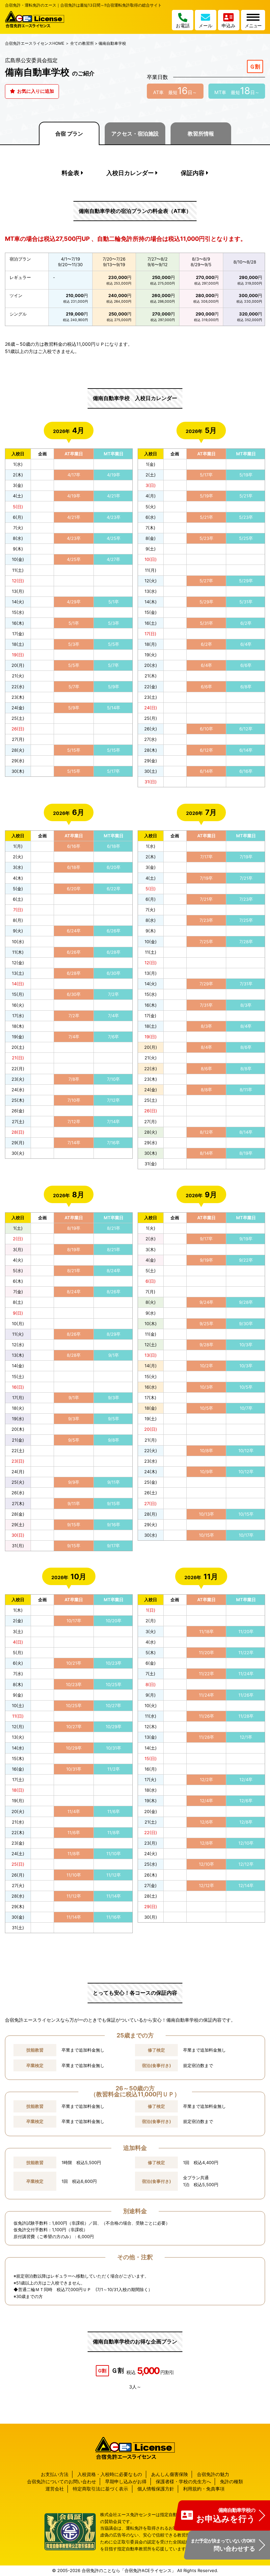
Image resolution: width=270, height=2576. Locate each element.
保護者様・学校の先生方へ (183, 2481)
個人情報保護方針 (156, 2489)
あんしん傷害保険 (170, 2474)
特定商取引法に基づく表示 (100, 2489)
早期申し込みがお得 (126, 2481)
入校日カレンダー (130, 173)
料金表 (70, 173)
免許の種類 (231, 2481)
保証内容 (193, 173)
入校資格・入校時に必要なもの (110, 2474)
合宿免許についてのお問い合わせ (62, 2481)
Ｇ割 (255, 66)
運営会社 (55, 2489)
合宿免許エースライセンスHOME (35, 43)
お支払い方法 (55, 2474)
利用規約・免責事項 (204, 2489)
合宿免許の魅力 (213, 2474)
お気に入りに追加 (35, 91)
